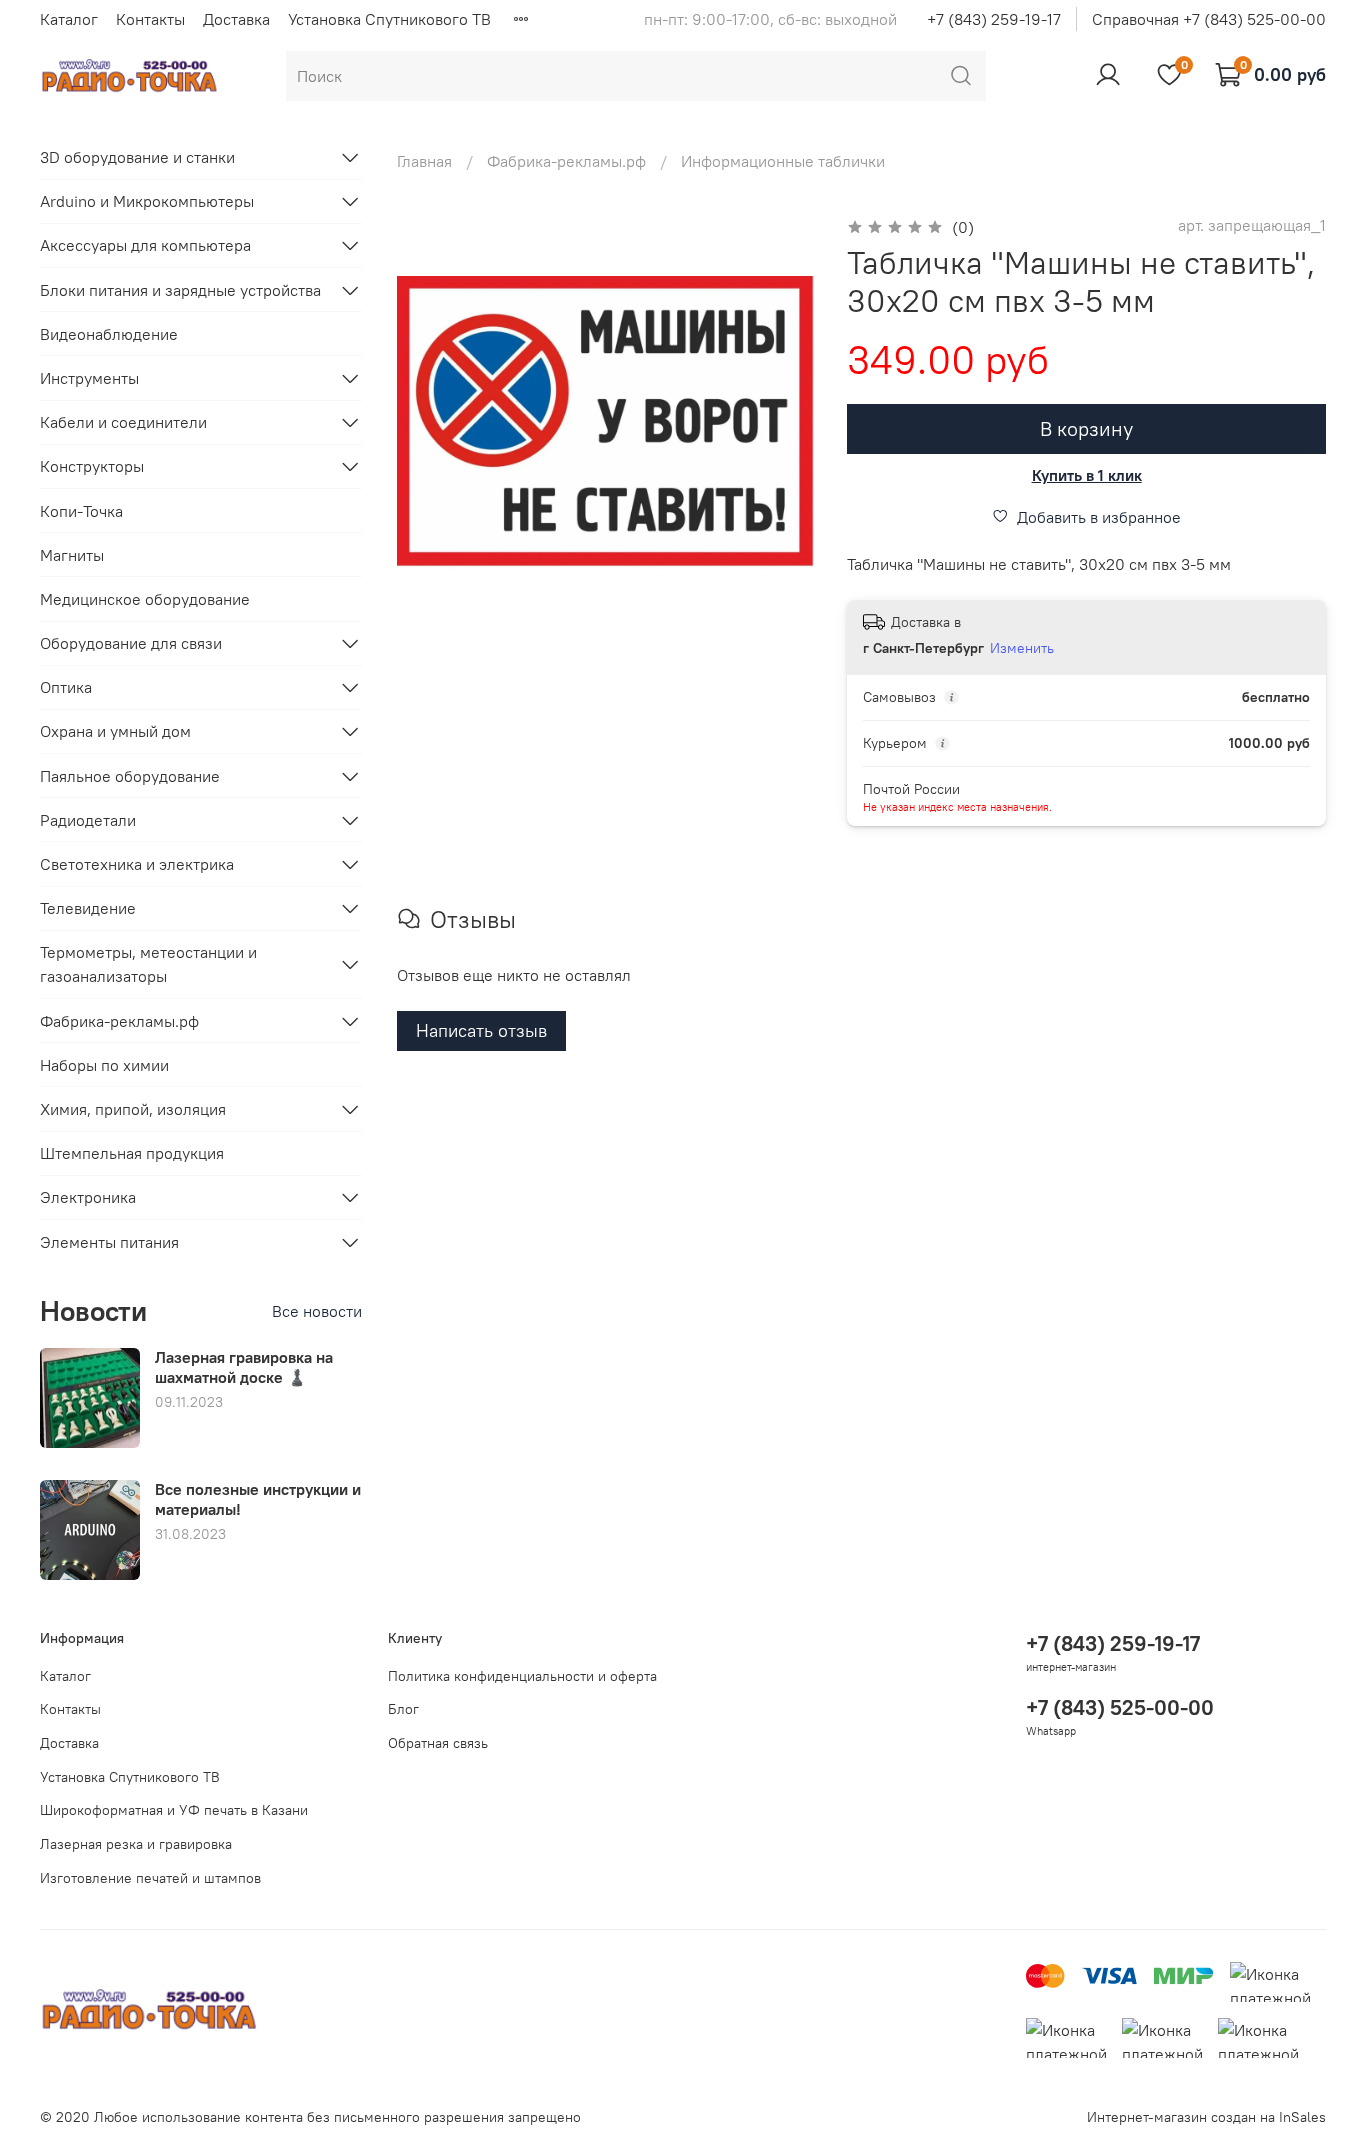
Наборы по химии (104, 1065)
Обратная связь (438, 1743)
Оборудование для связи (131, 643)
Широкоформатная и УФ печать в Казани (174, 1810)
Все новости (317, 1311)
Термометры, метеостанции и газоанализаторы (148, 964)
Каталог (69, 19)
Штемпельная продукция (132, 1153)
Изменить (1022, 648)
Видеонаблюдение (109, 334)
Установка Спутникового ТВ (389, 19)
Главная (424, 161)
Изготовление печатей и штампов (150, 1878)
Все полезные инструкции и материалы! (258, 1498)
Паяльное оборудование (130, 776)
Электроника (88, 1197)
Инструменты (89, 378)
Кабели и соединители (123, 422)
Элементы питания (109, 1242)
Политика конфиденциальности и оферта (522, 1676)
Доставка (236, 19)
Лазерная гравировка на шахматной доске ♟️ (244, 1366)
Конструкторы (92, 466)
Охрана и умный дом (115, 731)
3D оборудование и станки (137, 157)
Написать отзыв (481, 1030)
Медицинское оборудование (145, 599)
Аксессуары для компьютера (145, 245)
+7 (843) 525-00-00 (1120, 1707)
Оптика (66, 687)
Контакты (150, 19)
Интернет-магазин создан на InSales (1206, 2117)
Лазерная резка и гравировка (136, 1844)
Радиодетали (88, 820)
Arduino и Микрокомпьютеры (147, 201)
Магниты (72, 555)
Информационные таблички (783, 161)
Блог (403, 1709)
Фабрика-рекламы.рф (566, 161)
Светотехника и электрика (137, 864)
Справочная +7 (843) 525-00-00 (1209, 19)
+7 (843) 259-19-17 (994, 19)
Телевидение (88, 908)
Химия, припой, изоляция (133, 1109)
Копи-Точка (81, 511)
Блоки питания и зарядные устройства (180, 290)
